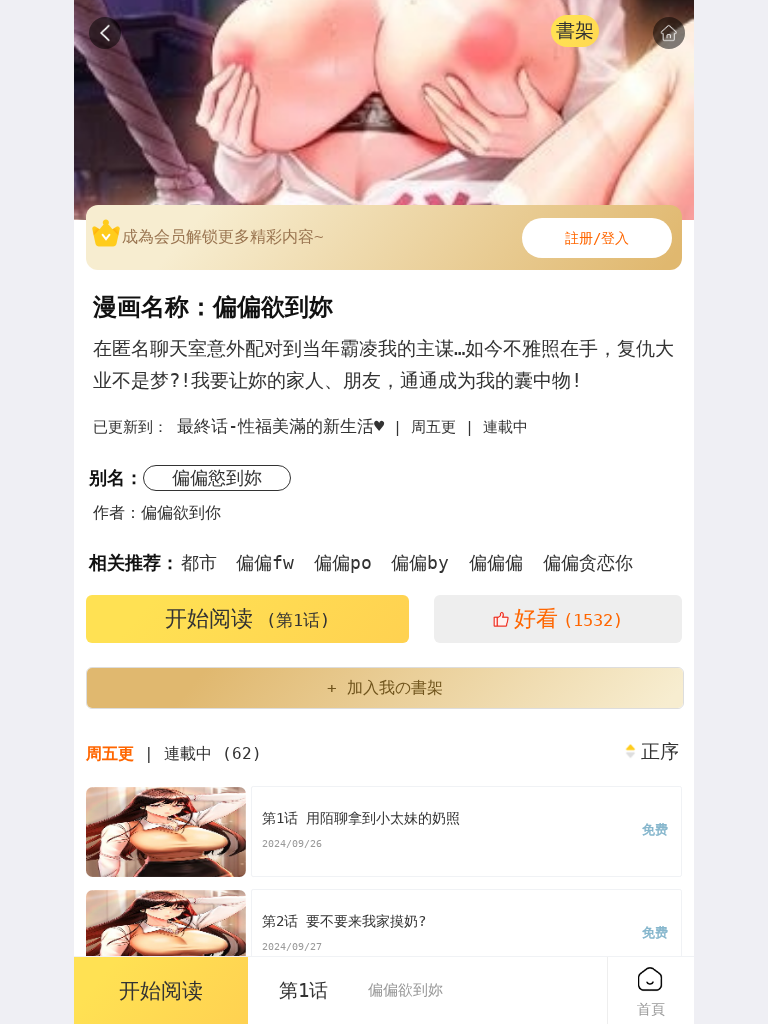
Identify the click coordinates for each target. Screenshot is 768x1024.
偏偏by (420, 562)
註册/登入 (597, 238)
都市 (199, 562)
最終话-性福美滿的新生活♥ (280, 426)
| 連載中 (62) (174, 753)
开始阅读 (247, 618)
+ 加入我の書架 (385, 687)
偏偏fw (265, 562)
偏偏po (343, 562)
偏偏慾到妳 (217, 477)
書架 (575, 30)
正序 (660, 752)
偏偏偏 (496, 562)
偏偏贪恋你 (588, 562)
